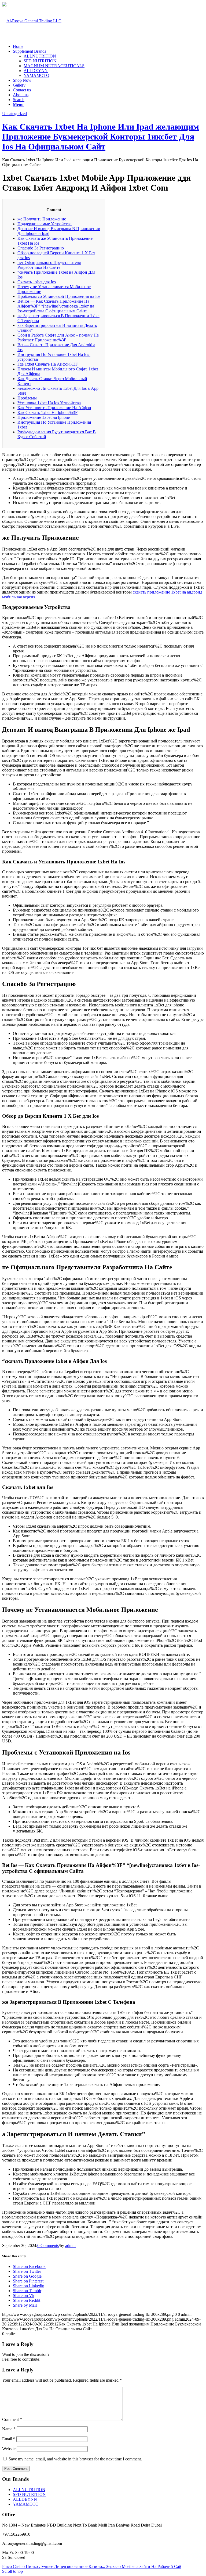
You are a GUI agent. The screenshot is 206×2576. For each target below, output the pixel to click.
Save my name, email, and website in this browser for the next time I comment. (75, 2459)
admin (70, 2245)
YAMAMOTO (36, 75)
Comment (12, 2419)
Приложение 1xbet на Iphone (44, 417)
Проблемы (27, 398)
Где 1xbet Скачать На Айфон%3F (48, 364)
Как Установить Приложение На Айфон (54, 408)
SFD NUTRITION (40, 61)
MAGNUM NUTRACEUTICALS (54, 66)
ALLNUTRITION (40, 56)
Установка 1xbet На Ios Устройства (49, 403)
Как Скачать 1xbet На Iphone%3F (47, 412)
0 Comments (48, 2245)
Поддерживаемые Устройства (45, 224)
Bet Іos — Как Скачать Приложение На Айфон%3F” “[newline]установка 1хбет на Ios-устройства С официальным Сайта (56, 306)
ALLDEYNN (36, 71)
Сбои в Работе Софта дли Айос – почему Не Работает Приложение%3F (58, 337)
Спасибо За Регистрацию (41, 248)
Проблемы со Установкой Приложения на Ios (59, 296)
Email (9, 2439)
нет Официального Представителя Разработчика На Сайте (49, 265)
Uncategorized (14, 114)
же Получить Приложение (42, 219)
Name (9, 2429)
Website (9, 2449)
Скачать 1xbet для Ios (37, 282)
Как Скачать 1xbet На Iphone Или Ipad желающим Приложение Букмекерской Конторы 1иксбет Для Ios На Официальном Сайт (101, 137)
